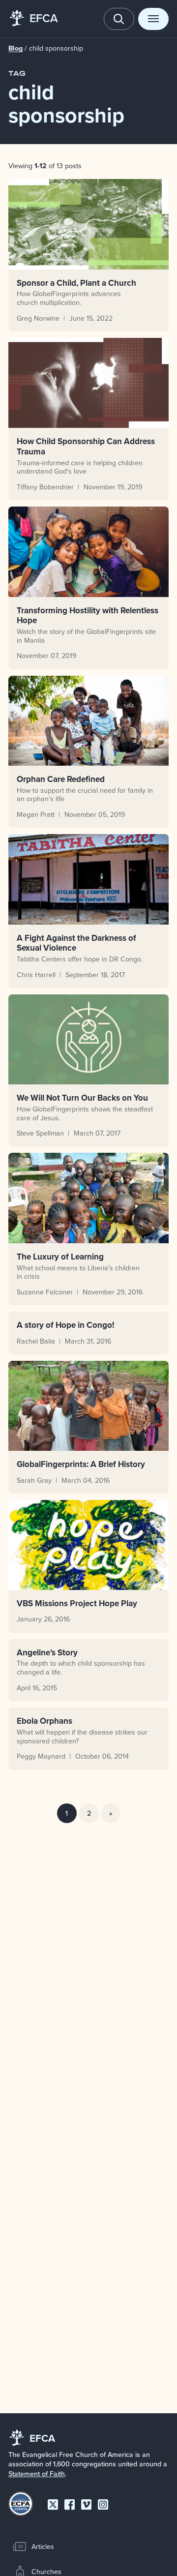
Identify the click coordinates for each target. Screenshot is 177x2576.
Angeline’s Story (47, 1652)
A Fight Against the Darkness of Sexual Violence (76, 943)
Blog (15, 48)
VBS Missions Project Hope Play (77, 1603)
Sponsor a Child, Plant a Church (76, 283)
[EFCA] (17, 19)
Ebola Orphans (44, 1721)
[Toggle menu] (153, 19)
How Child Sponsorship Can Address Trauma (86, 446)
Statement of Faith (37, 2474)
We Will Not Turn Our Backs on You (82, 1098)
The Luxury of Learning (60, 1257)
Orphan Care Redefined (61, 779)
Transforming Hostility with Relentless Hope (88, 615)
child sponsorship (56, 48)
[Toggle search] (119, 19)
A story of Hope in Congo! (65, 1325)
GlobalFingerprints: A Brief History (81, 1464)
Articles (43, 2546)
